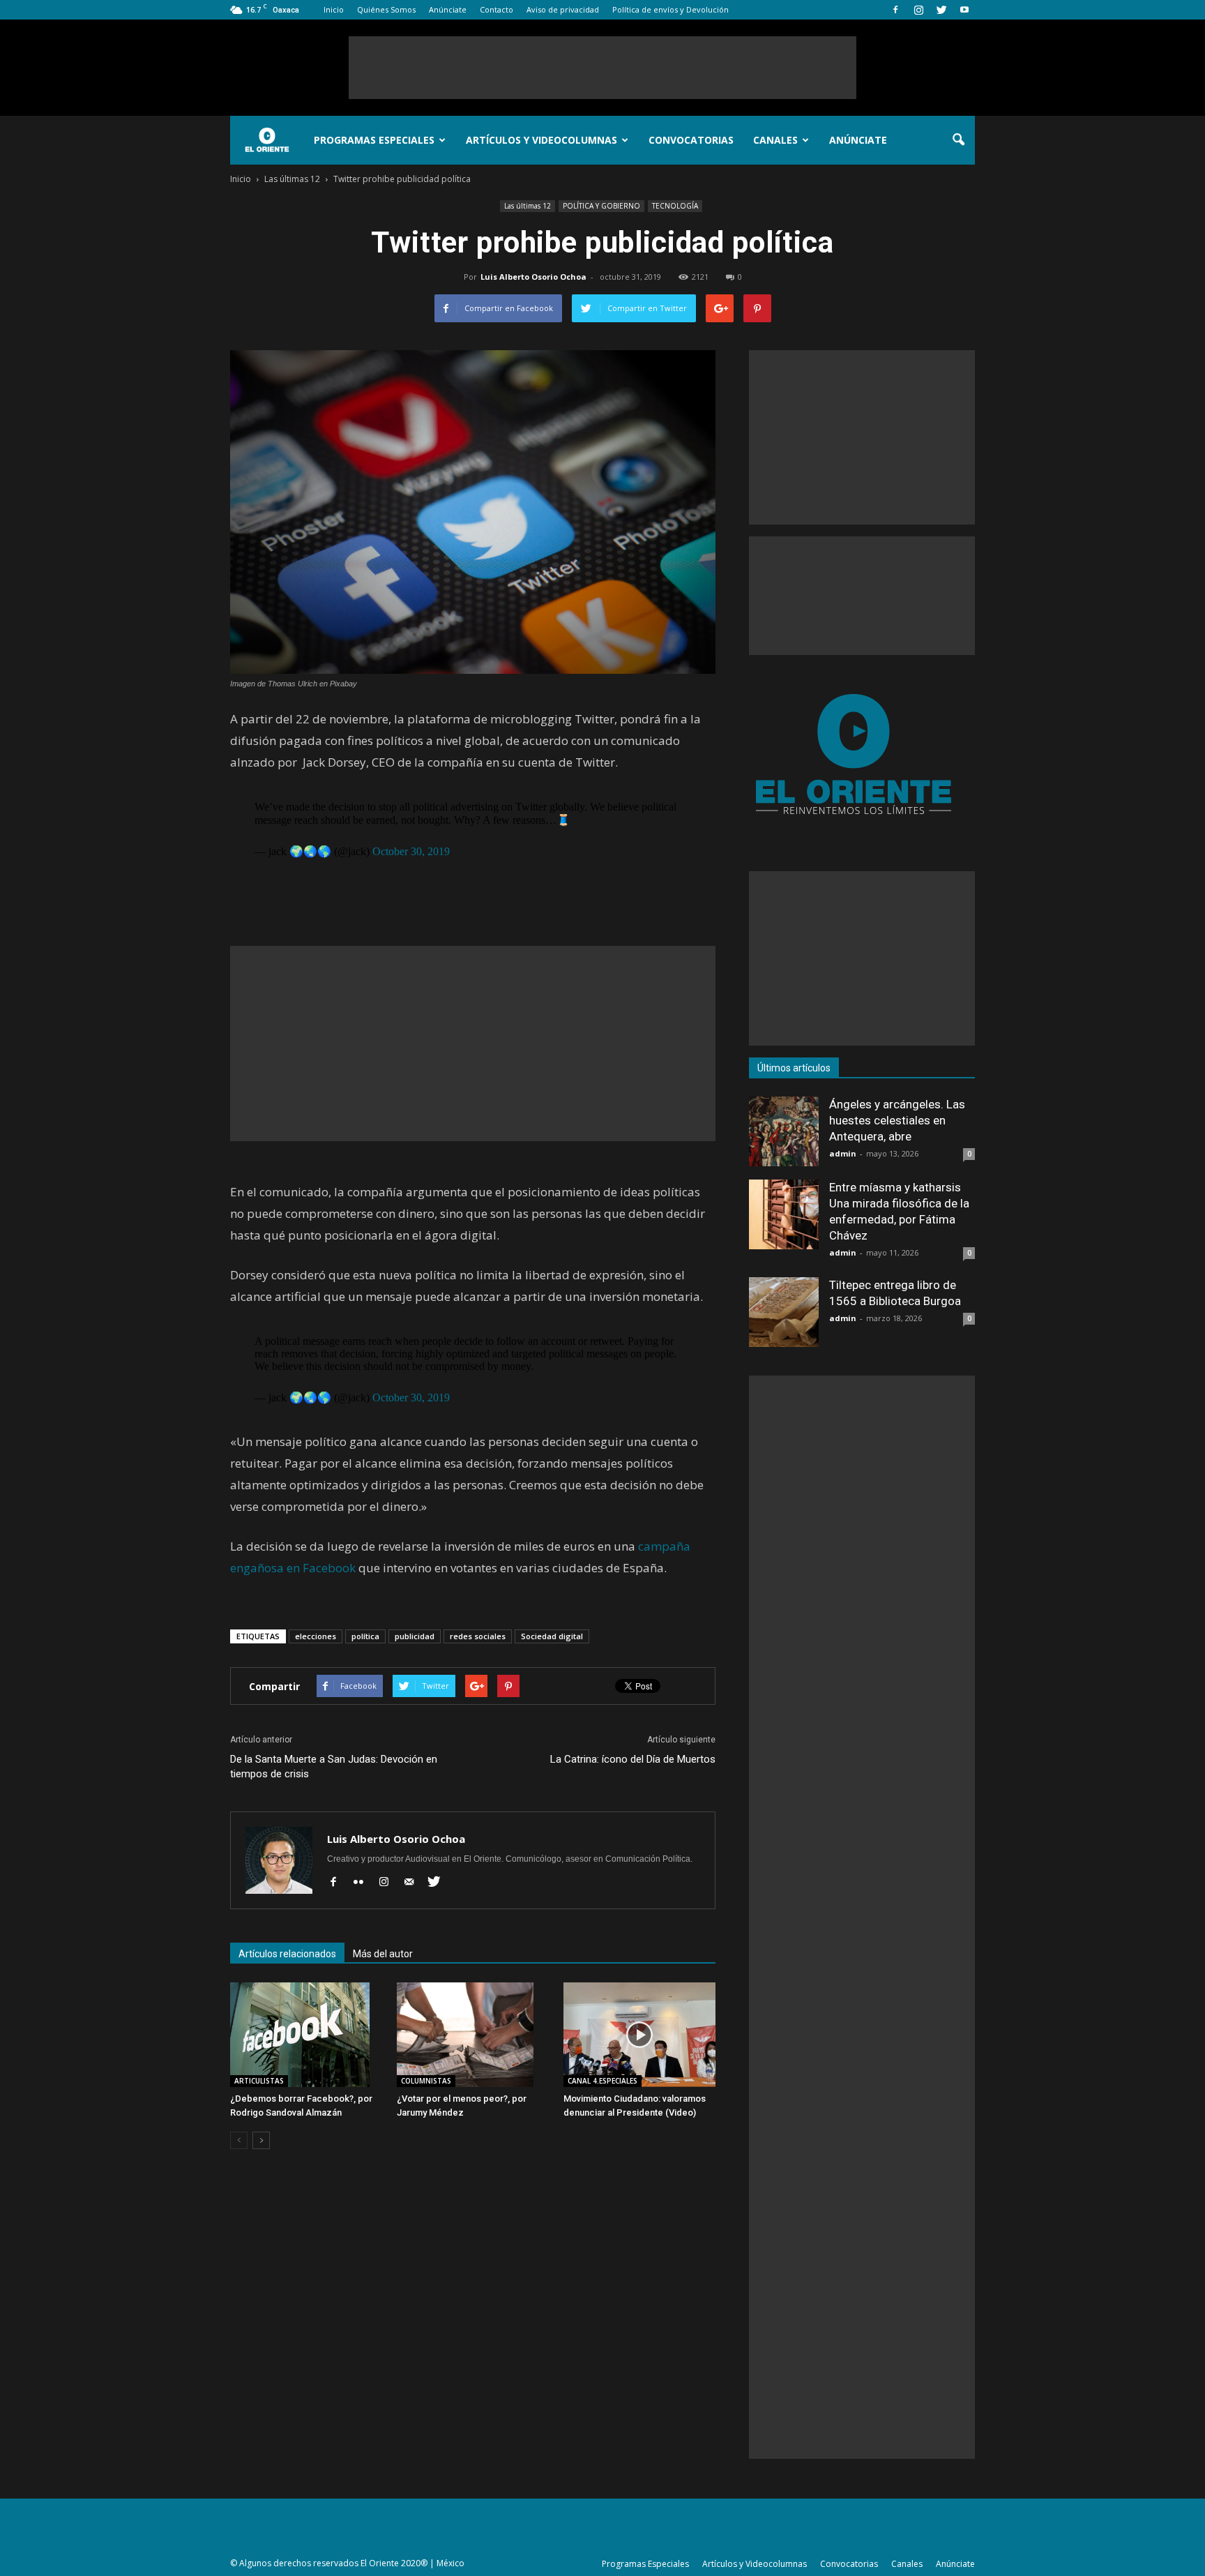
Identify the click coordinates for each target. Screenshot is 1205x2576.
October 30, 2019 (411, 851)
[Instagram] (918, 10)
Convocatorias (691, 140)
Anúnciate (448, 9)
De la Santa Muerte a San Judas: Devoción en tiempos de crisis (334, 1767)
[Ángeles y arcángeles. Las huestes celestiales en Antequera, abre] (784, 1131)
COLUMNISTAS (426, 2081)
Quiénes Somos (386, 9)
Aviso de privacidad (563, 9)
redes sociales (478, 1636)
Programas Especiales (374, 140)
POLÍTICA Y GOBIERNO (601, 206)
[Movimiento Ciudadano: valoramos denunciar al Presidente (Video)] (639, 2035)
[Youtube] (964, 10)
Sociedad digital (552, 1636)
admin (843, 1153)
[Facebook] (895, 10)
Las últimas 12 (528, 206)
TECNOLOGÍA (675, 206)
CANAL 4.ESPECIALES (602, 2081)
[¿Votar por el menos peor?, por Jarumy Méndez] (473, 2035)
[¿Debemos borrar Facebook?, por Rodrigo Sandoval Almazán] (306, 2035)
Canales (775, 140)
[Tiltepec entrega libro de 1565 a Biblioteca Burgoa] (784, 1312)
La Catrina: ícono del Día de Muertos (633, 1759)
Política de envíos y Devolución (670, 9)
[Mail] (414, 1883)
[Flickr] (364, 1883)
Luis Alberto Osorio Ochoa (533, 277)
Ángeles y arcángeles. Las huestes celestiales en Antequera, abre (897, 1120)
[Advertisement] (602, 68)
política (365, 1636)
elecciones (316, 1636)
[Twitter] (941, 10)
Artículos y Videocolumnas (541, 140)
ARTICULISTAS (259, 2081)
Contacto (497, 9)
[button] (958, 140)
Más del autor (383, 1954)
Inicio (334, 9)
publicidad (415, 1636)
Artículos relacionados (287, 1954)
